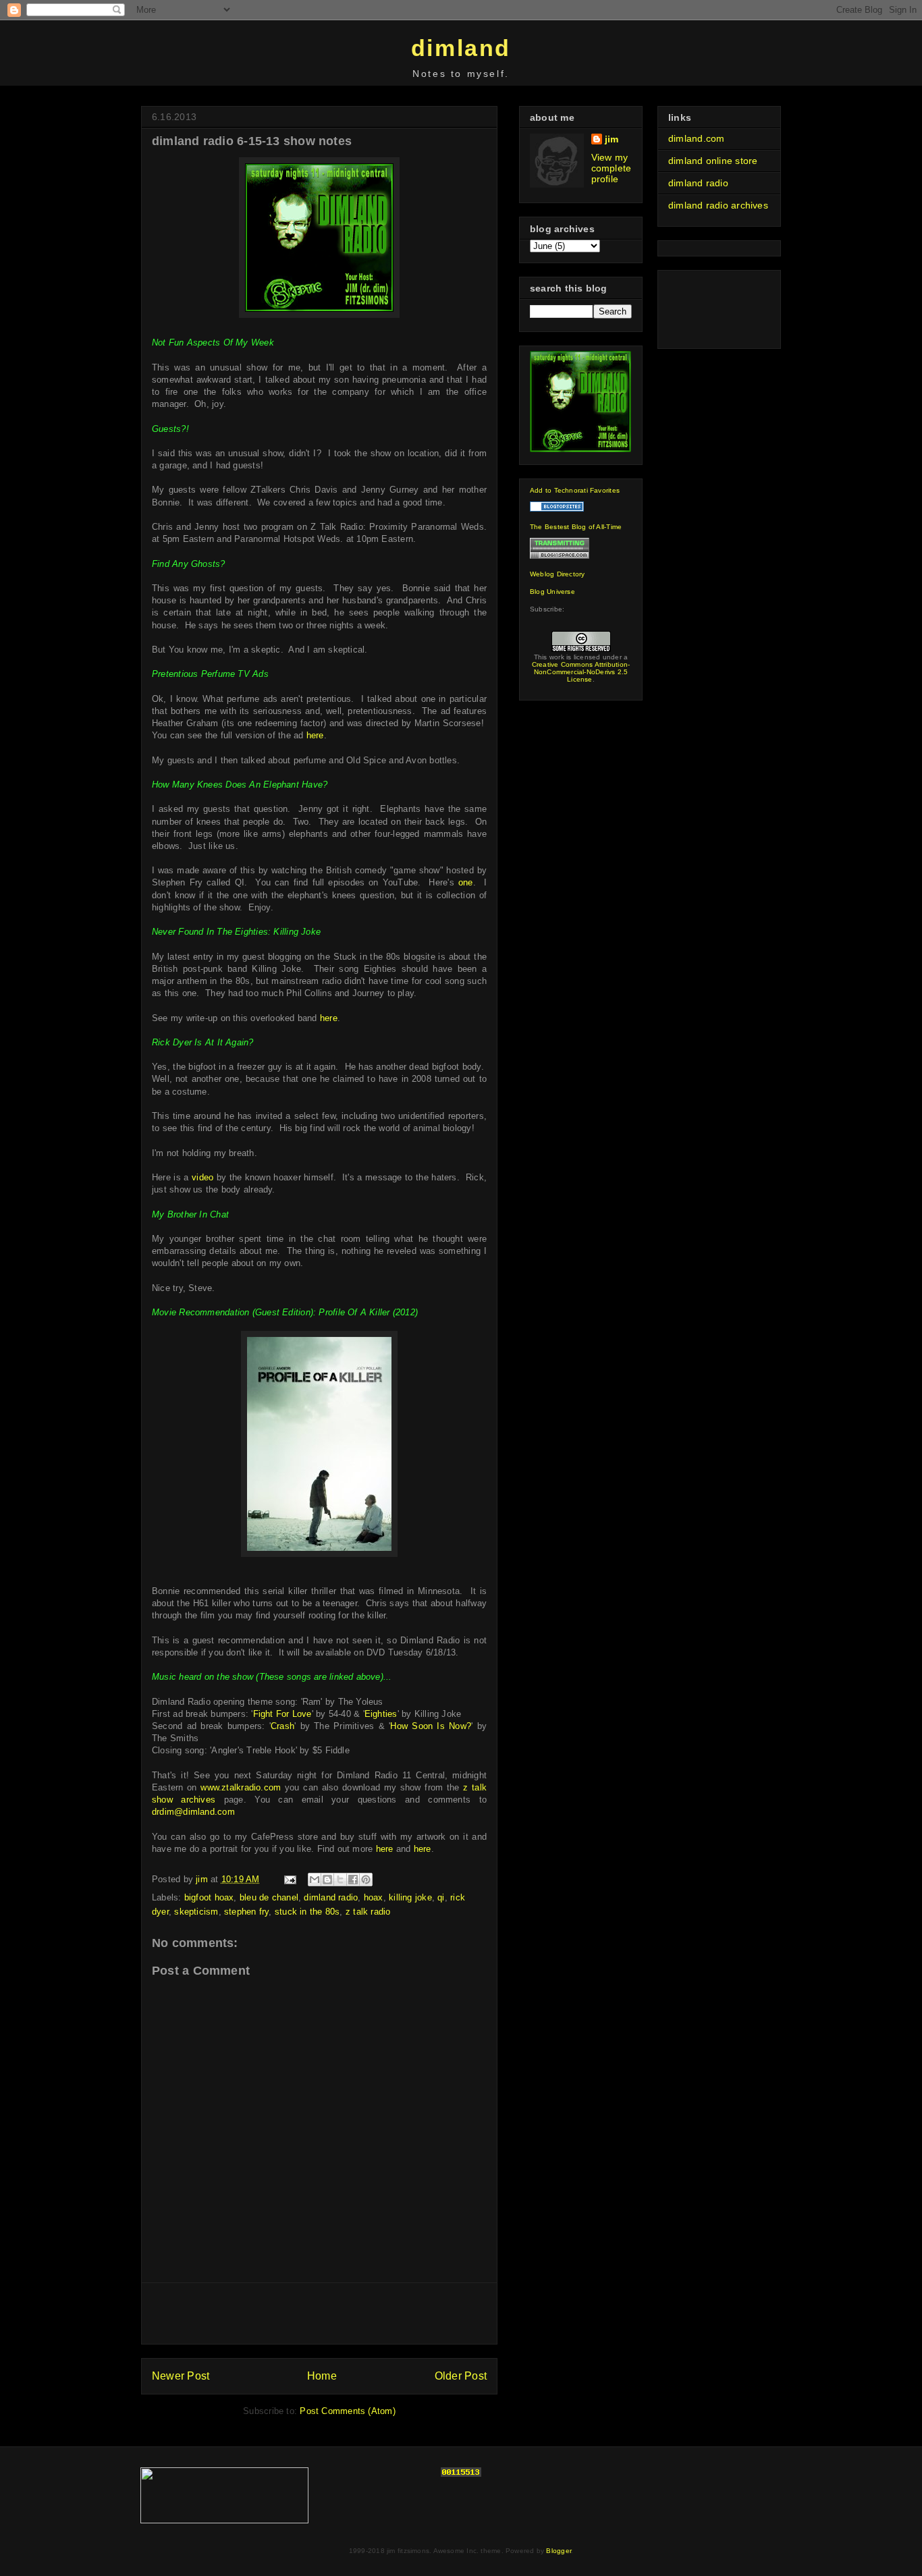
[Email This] (315, 1880)
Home (322, 2376)
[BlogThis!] (327, 1880)
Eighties (381, 1714)
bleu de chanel (269, 1897)
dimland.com (696, 138)
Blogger (559, 2551)
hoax (374, 1897)
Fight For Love (282, 1714)
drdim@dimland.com (193, 1812)
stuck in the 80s (307, 1912)
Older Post (461, 2376)
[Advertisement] (319, 2313)
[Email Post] (290, 1879)
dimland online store (713, 161)
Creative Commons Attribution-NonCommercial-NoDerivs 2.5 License (581, 672)
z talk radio (368, 1912)
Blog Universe (552, 592)
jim (612, 139)
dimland (461, 48)
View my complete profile (612, 168)
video (202, 1177)
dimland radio (331, 1897)
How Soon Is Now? (431, 1726)
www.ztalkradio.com (241, 1787)
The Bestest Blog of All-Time (576, 527)
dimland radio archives (718, 205)
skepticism (196, 1912)
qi (441, 1897)
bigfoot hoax (209, 1897)
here (315, 735)
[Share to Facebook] (353, 1880)
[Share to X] (340, 1880)
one (466, 882)
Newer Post (181, 2376)
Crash (282, 1726)
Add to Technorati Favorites (575, 490)
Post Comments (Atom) (347, 2411)
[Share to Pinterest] (366, 1880)
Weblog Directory (558, 574)
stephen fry (246, 1912)
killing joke (410, 1897)
